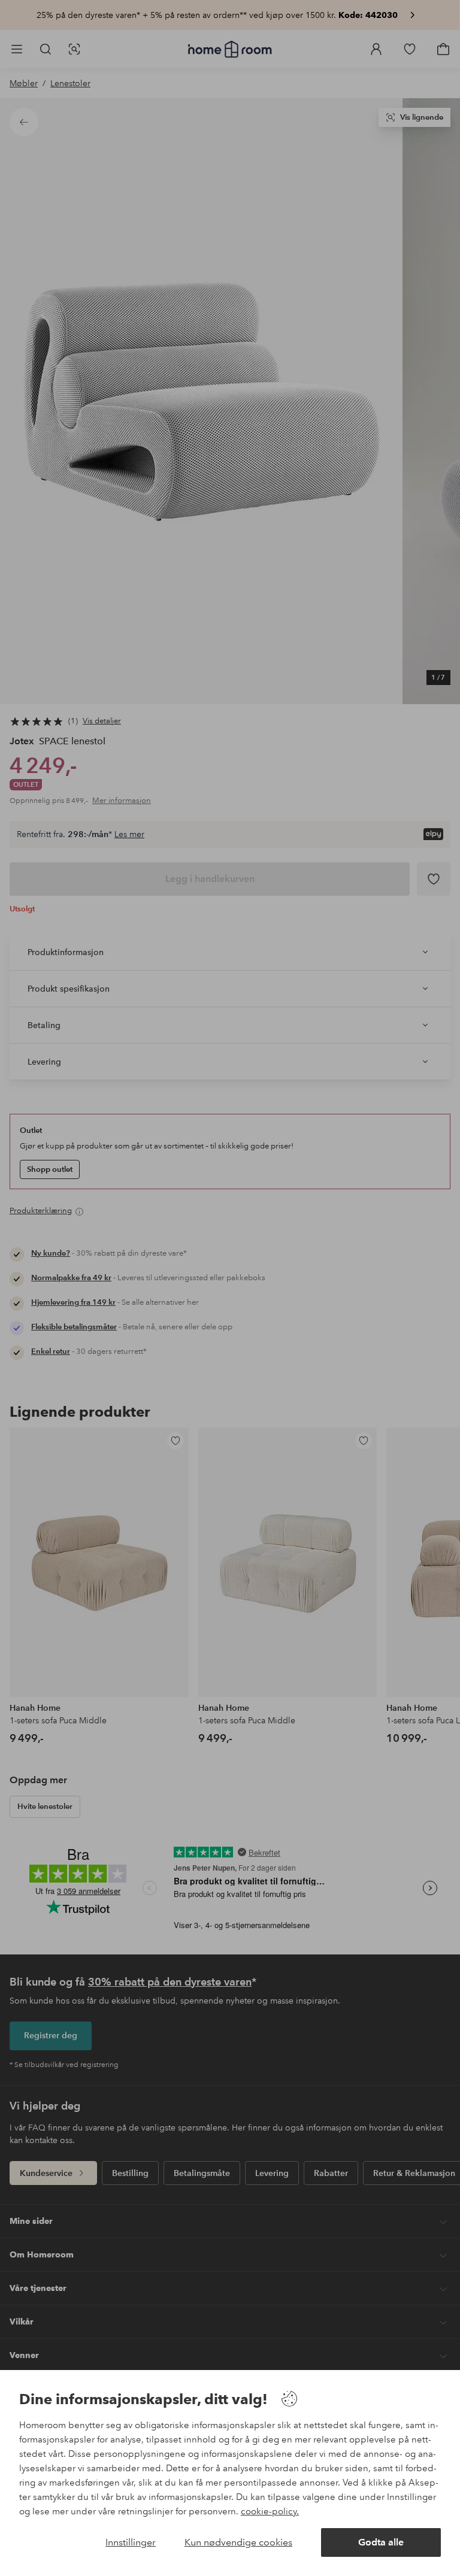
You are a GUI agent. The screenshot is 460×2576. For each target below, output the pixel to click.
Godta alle (381, 2542)
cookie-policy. (270, 2511)
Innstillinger (131, 2542)
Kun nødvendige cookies (238, 2542)
